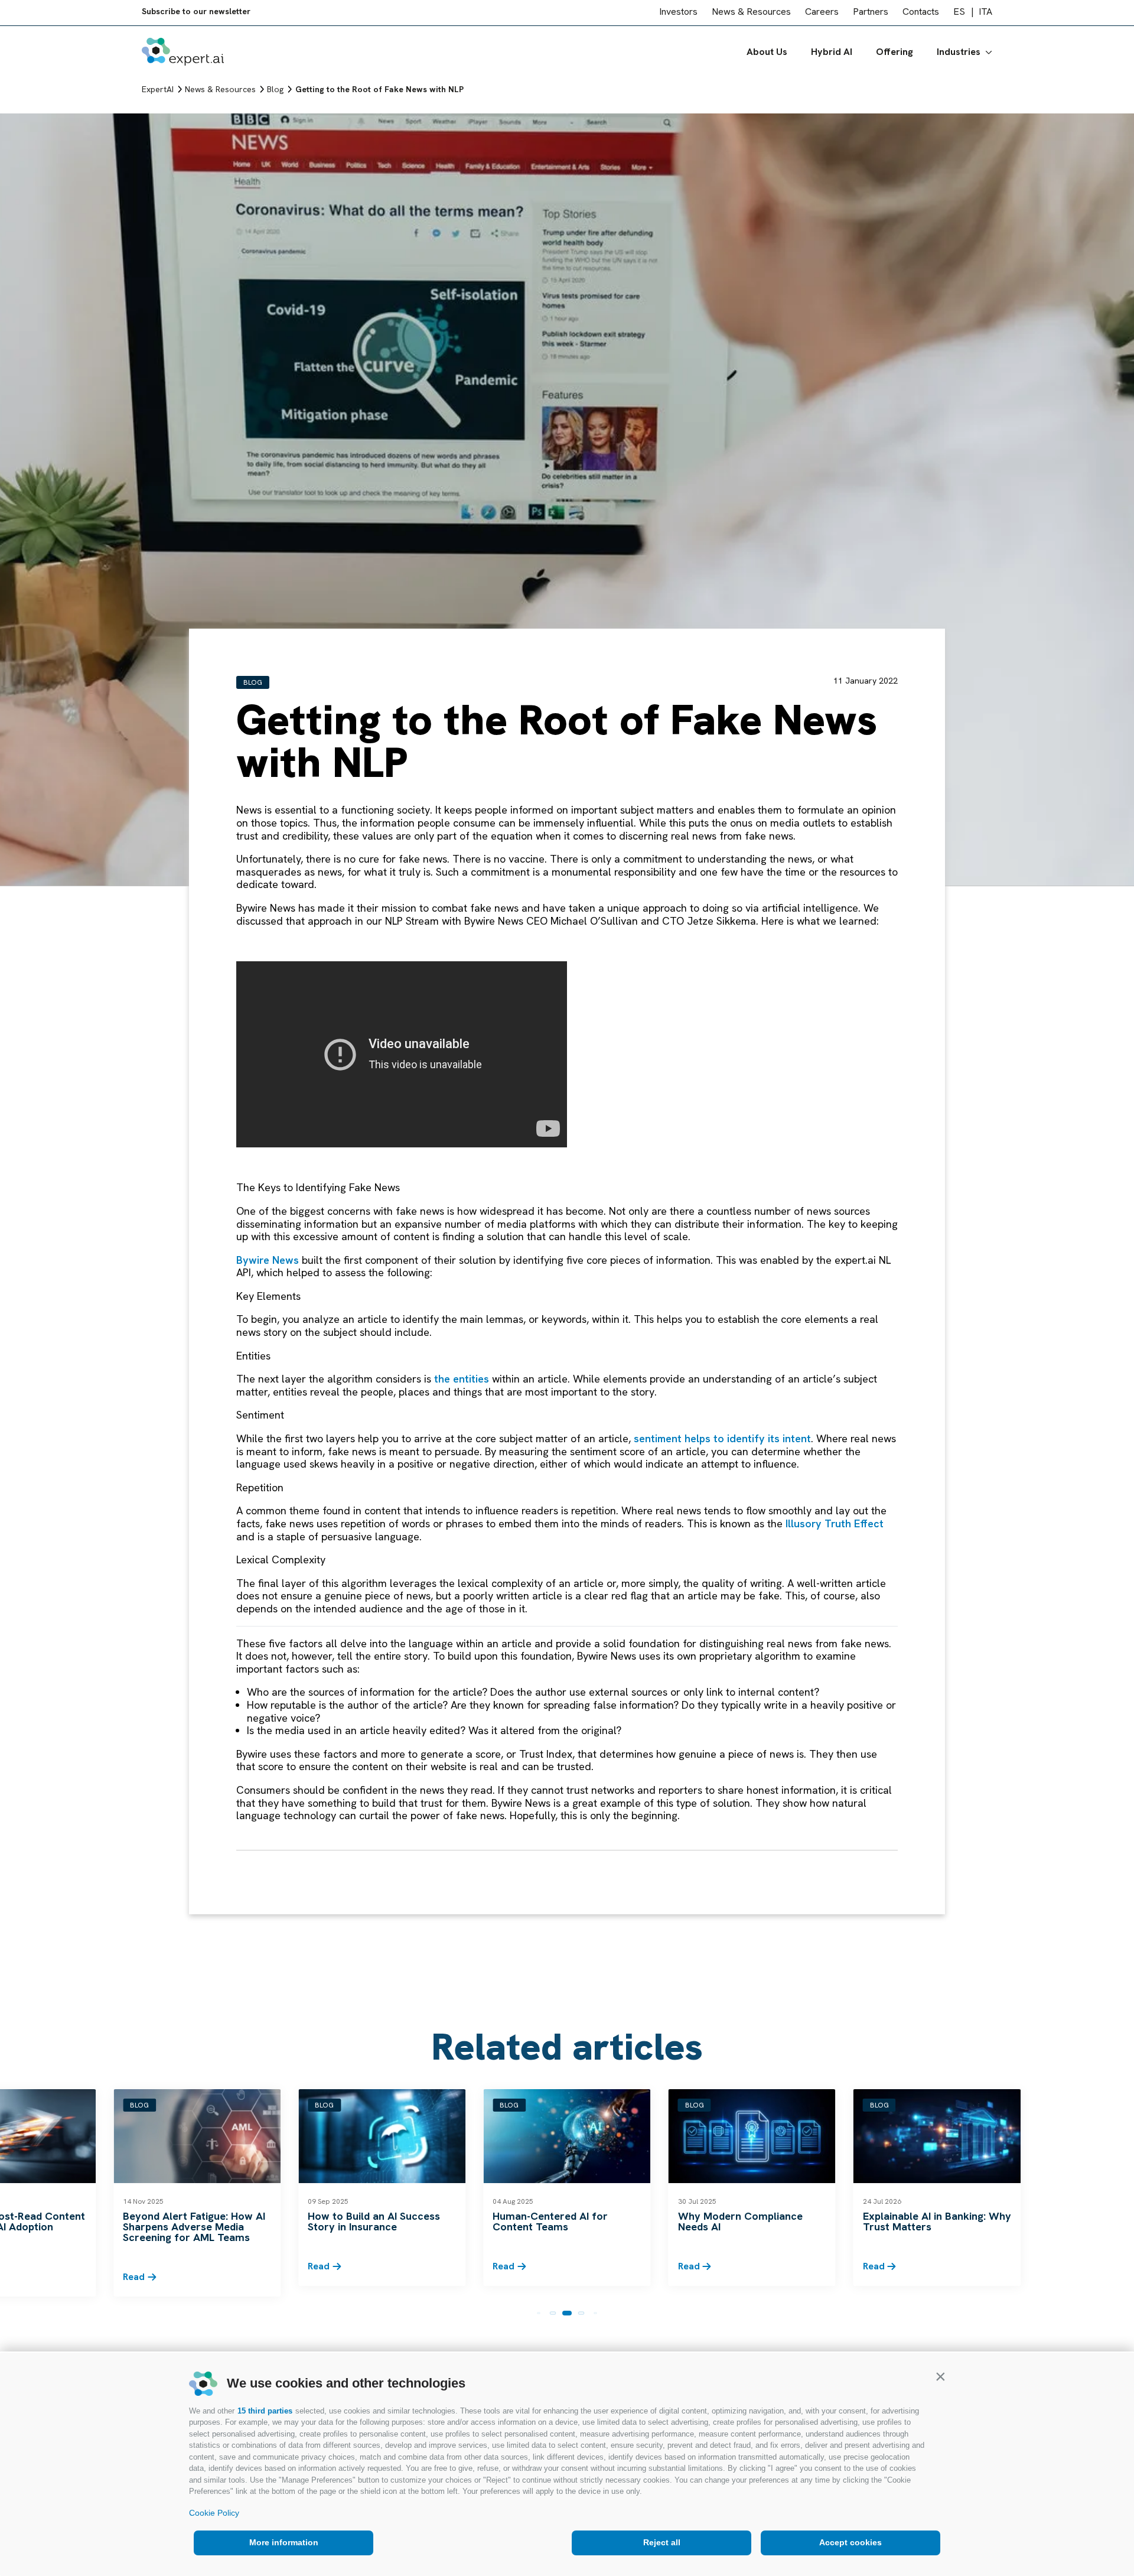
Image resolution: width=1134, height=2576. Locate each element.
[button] (940, 2376)
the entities (462, 1379)
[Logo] (183, 54)
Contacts (921, 14)
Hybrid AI (832, 54)
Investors (678, 14)
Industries (959, 54)
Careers (822, 14)
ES (959, 14)
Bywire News (268, 1260)
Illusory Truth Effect (835, 1523)
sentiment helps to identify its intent (722, 1438)
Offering (895, 54)
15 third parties (265, 2411)
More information (284, 2542)
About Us (767, 54)
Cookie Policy (214, 2513)
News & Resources (751, 14)
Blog (253, 682)
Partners (871, 14)
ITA (985, 14)
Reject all (662, 2542)
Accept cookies (850, 2542)
